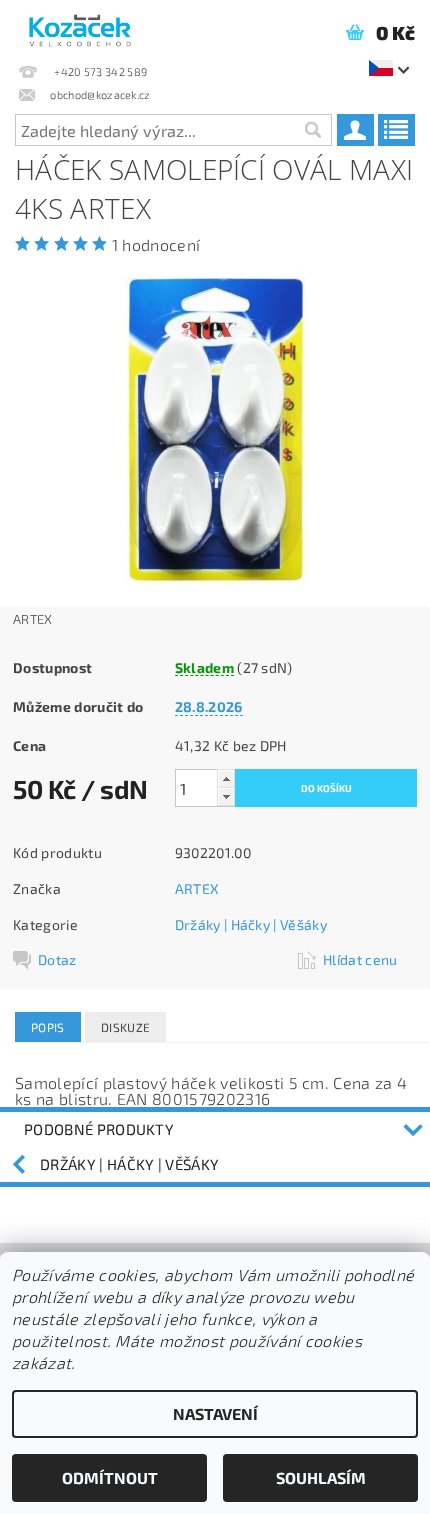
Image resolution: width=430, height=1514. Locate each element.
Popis (48, 1027)
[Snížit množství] (226, 796)
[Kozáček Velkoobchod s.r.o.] (80, 26)
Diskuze (125, 1027)
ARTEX (197, 888)
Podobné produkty (99, 1129)
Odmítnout (110, 1477)
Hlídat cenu (360, 959)
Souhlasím (321, 1477)
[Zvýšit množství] (226, 778)
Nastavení (215, 1413)
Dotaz (57, 959)
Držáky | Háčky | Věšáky (251, 924)
